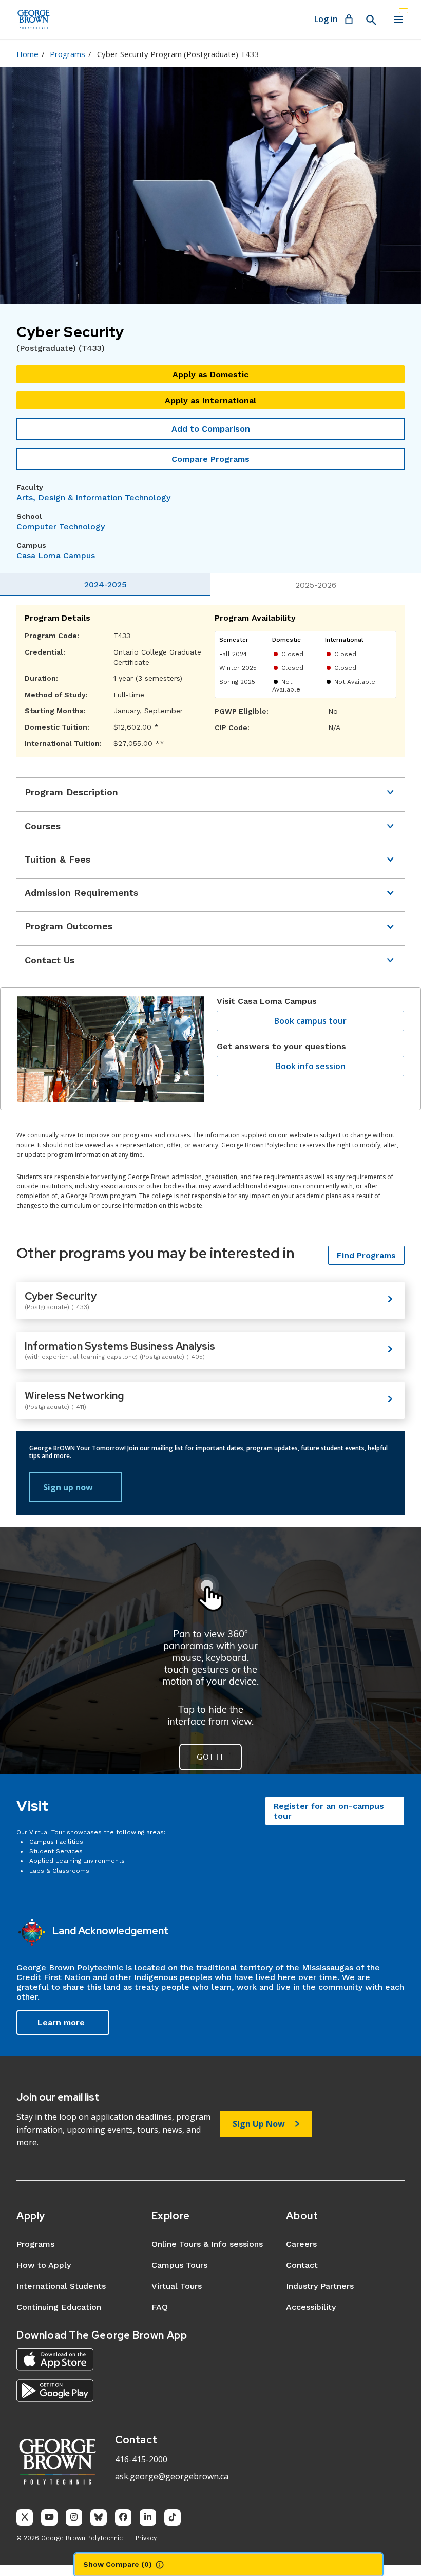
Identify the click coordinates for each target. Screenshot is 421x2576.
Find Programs (366, 1255)
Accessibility (311, 2307)
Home (27, 54)
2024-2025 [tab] (106, 584)
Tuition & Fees (58, 859)
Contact (302, 2265)
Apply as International (210, 400)
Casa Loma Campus (56, 556)
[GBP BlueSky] (99, 2517)
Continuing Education (59, 2307)
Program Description (71, 792)
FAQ (160, 2307)
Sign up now (68, 1487)
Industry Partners (320, 2286)
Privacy (146, 2538)
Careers (301, 2244)
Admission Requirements (81, 893)
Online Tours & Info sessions (207, 2244)
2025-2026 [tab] (316, 585)
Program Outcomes (69, 926)
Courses (43, 826)
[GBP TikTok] (173, 2517)
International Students (61, 2286)
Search (371, 20)
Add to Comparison (211, 429)
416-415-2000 (141, 2459)
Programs (68, 54)
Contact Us (50, 960)
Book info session (311, 1066)
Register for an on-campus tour (329, 1811)
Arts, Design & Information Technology (93, 498)
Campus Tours (179, 2265)
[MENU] (398, 20)
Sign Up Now (259, 2124)
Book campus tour (310, 1021)
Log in (326, 19)
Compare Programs (210, 459)
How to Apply (44, 2265)
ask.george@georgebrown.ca (172, 2476)
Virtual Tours (177, 2286)
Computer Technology (61, 526)
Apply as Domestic (210, 374)
